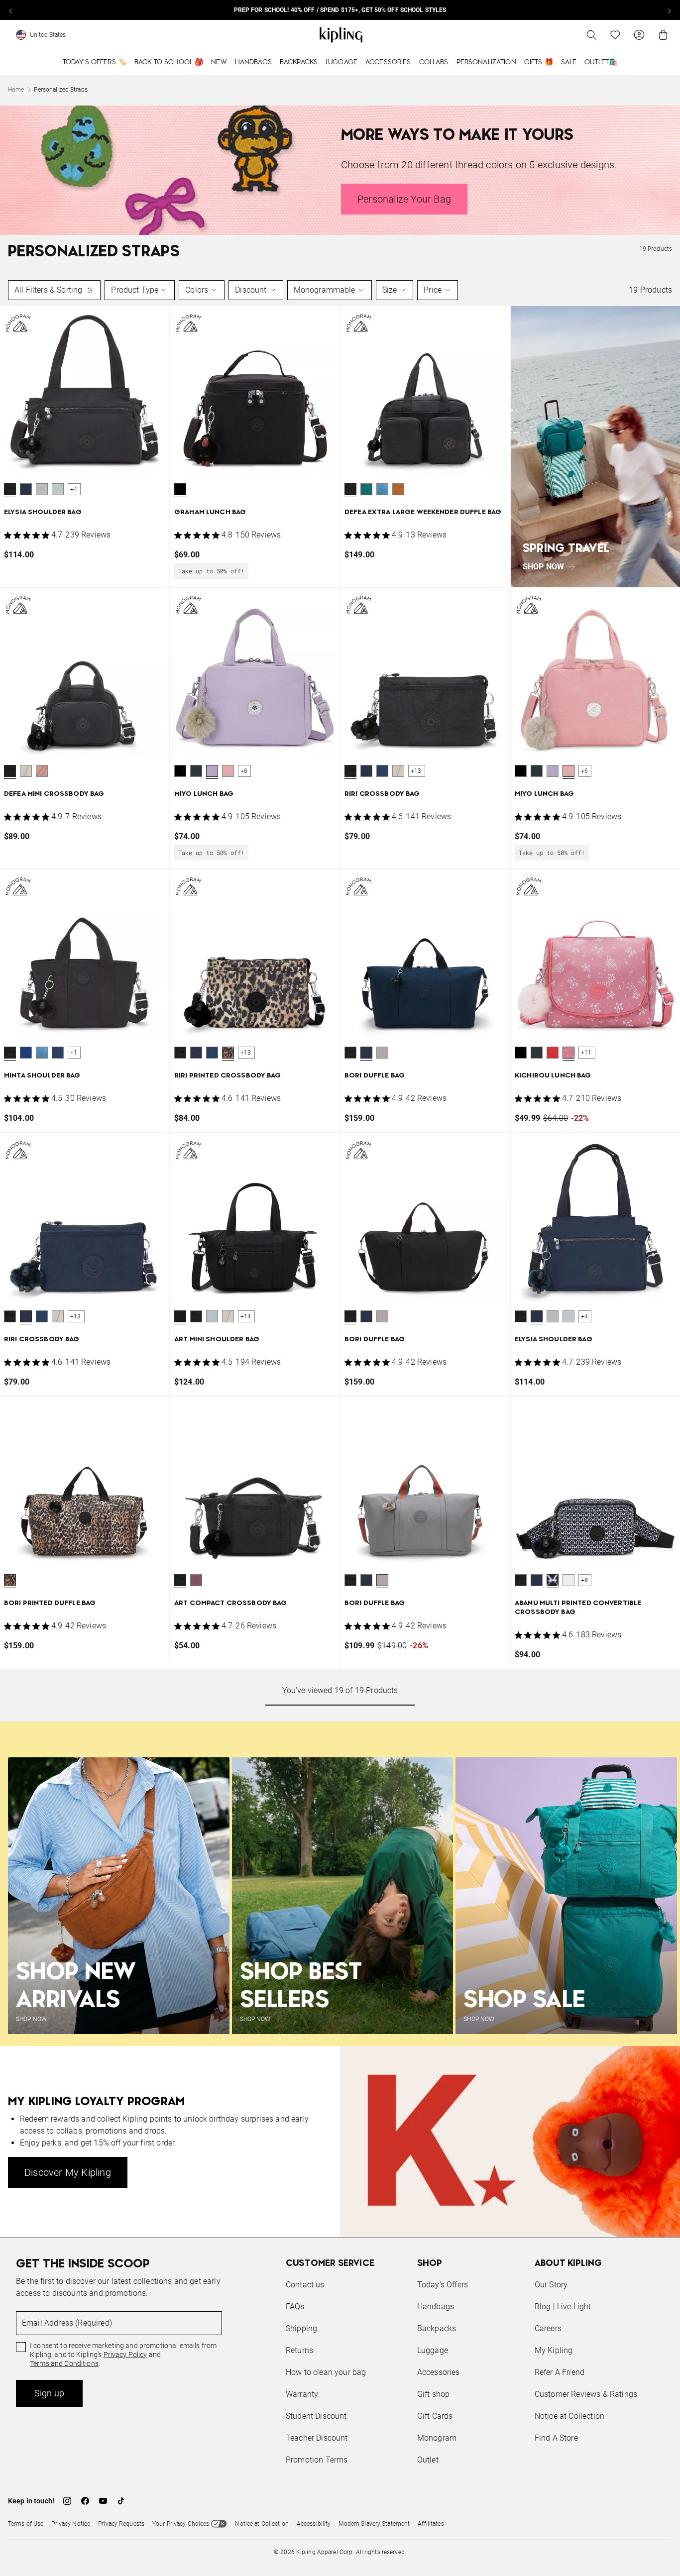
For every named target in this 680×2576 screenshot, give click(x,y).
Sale (569, 62)
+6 (244, 771)
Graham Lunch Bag (210, 512)
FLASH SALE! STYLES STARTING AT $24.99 (340, 10)
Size (390, 290)
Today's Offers (443, 2285)
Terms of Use (26, 2524)
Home (16, 90)
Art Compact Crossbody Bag (231, 1603)
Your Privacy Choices (181, 2524)
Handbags (253, 62)
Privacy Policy (125, 2355)
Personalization (486, 62)
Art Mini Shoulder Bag (217, 1340)
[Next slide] (669, 10)
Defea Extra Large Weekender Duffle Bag (423, 512)
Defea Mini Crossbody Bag (54, 794)
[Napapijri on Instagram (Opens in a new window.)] (67, 2501)
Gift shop (433, 2394)
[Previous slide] (11, 10)
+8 (584, 1580)
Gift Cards (435, 2416)
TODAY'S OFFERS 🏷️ (95, 62)
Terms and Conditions (64, 2363)
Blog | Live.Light (563, 2307)
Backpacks (299, 62)
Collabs (434, 62)
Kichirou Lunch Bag (553, 1076)
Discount (251, 290)
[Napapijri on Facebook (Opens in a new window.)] (85, 2501)
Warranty (302, 2394)
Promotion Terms (317, 2460)
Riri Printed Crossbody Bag (228, 1076)
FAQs (295, 2307)
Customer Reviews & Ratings (586, 2394)
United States (48, 35)
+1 (74, 1053)
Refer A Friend (560, 2372)
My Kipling (554, 2350)
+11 (586, 1053)
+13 (416, 771)
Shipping (301, 2328)
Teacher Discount (317, 2438)
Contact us (305, 2285)
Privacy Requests (121, 2524)
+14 (246, 1316)
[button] (10, 489)
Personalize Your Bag (404, 199)
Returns (299, 2350)
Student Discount (316, 2416)
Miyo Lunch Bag (204, 794)
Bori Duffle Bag (375, 1076)
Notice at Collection (569, 2416)
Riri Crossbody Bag (382, 794)
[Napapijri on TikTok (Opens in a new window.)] (121, 2501)
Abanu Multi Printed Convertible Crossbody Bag (578, 1608)
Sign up (49, 2393)
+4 (74, 489)
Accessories (388, 62)
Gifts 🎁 (539, 62)
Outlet (428, 2460)
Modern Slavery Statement (374, 2524)
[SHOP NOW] (595, 446)
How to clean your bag (326, 2372)
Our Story (551, 2285)
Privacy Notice (71, 2524)
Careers (548, 2328)
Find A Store (556, 2438)
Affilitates (431, 2524)
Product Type (135, 290)
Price (433, 290)
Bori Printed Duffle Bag (50, 1603)
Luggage (341, 62)
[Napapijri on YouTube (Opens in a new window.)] (103, 2501)
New (219, 62)
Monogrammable (325, 290)
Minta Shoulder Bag (42, 1076)
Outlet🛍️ (601, 62)
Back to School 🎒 (169, 62)
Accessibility (314, 2524)
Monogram (437, 2438)
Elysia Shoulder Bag (43, 512)
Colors (197, 290)
